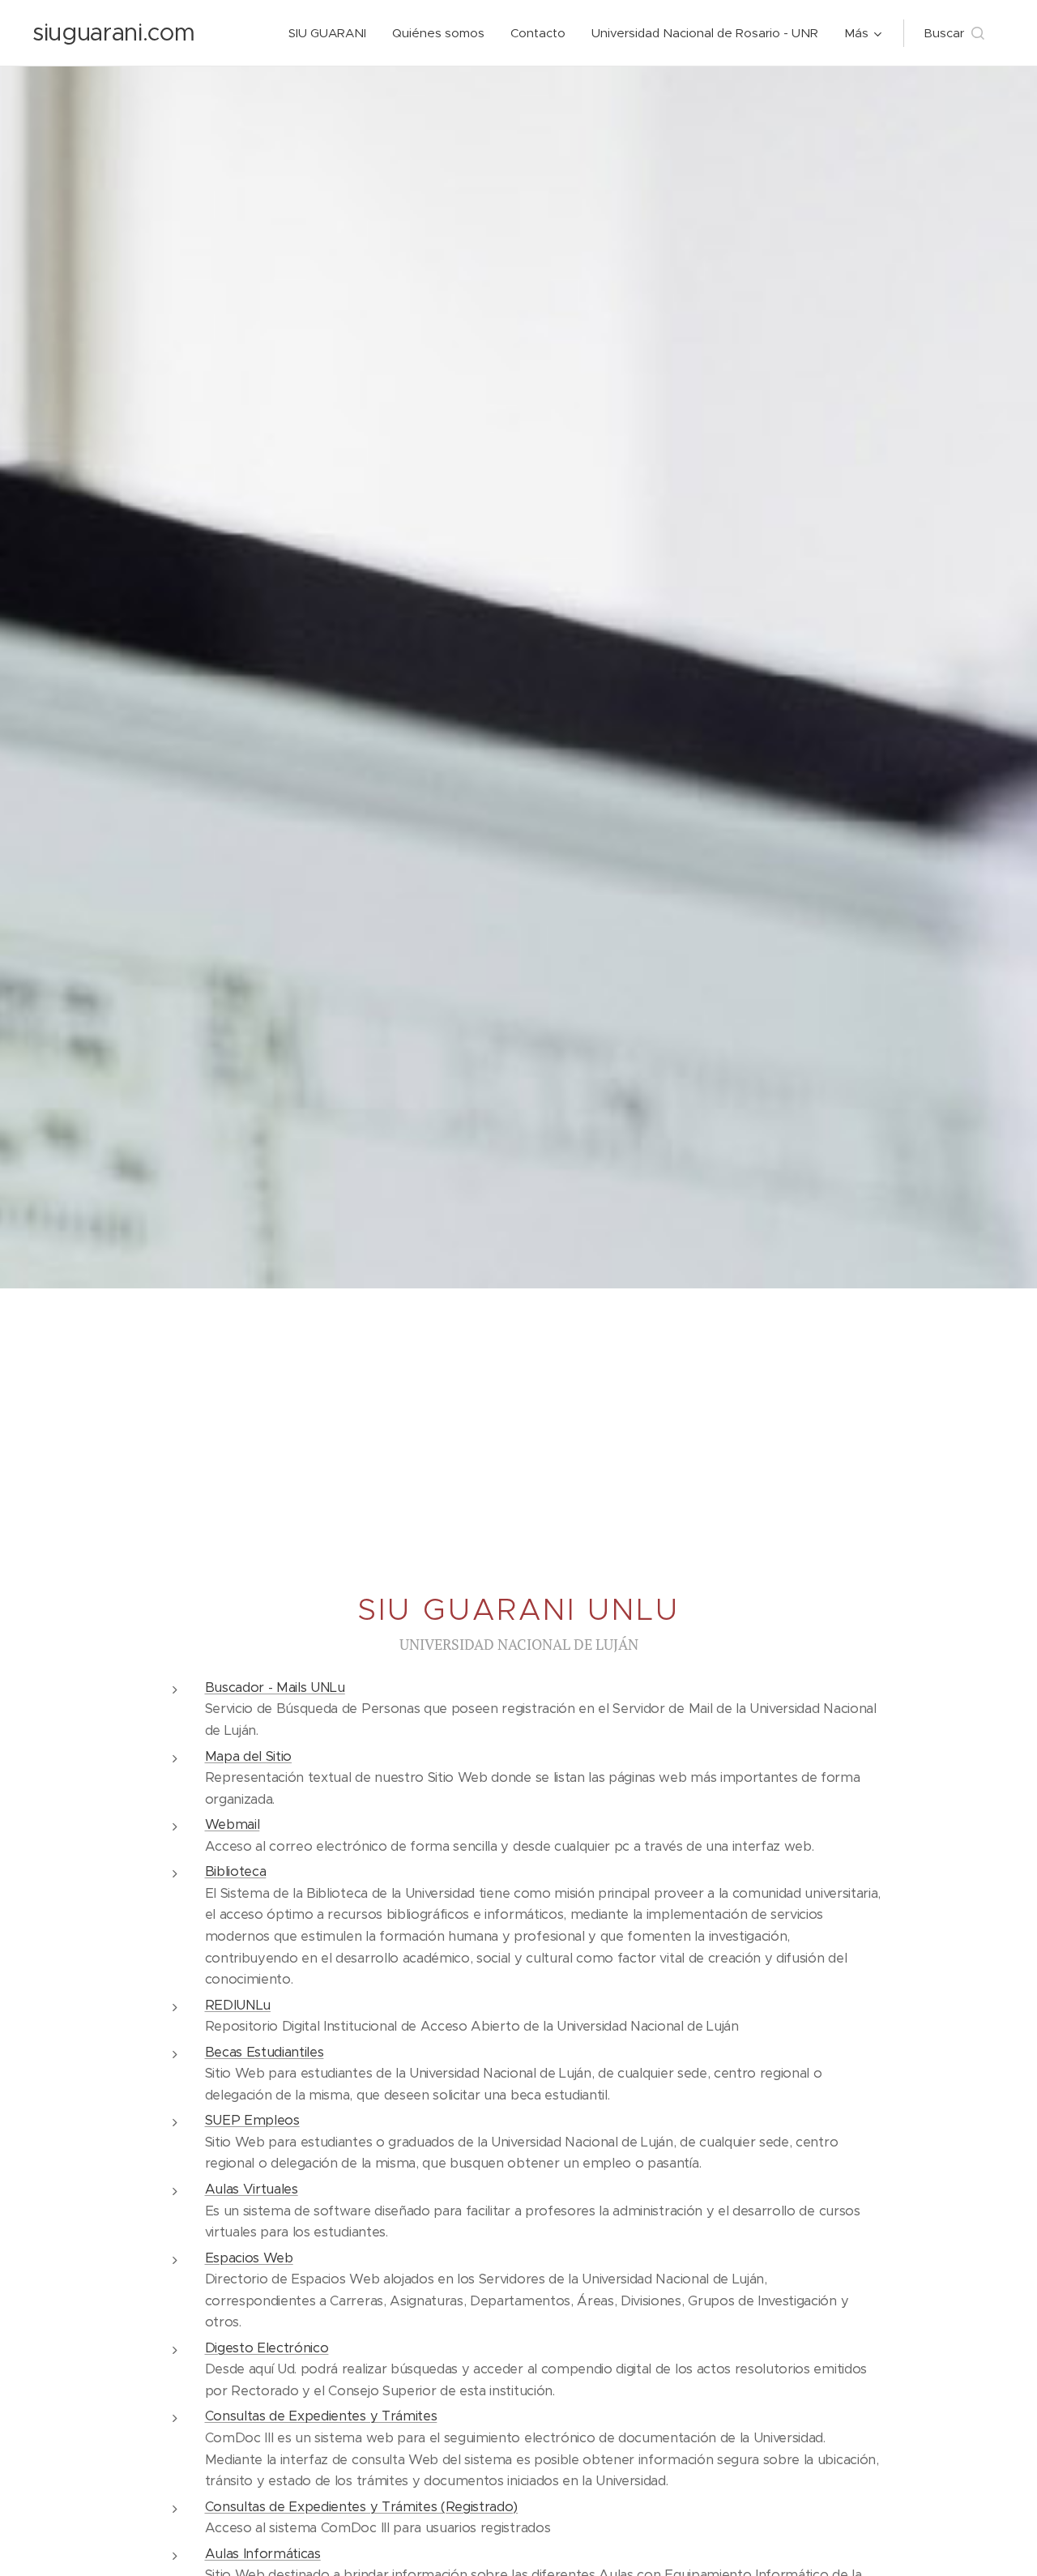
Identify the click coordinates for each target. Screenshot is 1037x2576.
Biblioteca (236, 1871)
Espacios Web (249, 2258)
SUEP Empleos (252, 2120)
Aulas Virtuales (252, 2189)
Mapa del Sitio (249, 1756)
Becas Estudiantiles (265, 2052)
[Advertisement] (518, 1410)
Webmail (233, 1824)
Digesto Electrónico (267, 2348)
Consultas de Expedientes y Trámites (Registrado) (362, 2507)
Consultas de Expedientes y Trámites (321, 2416)
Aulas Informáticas (263, 2554)
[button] (954, 33)
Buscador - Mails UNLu (275, 1687)
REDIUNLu (238, 2005)
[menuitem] (332, 33)
